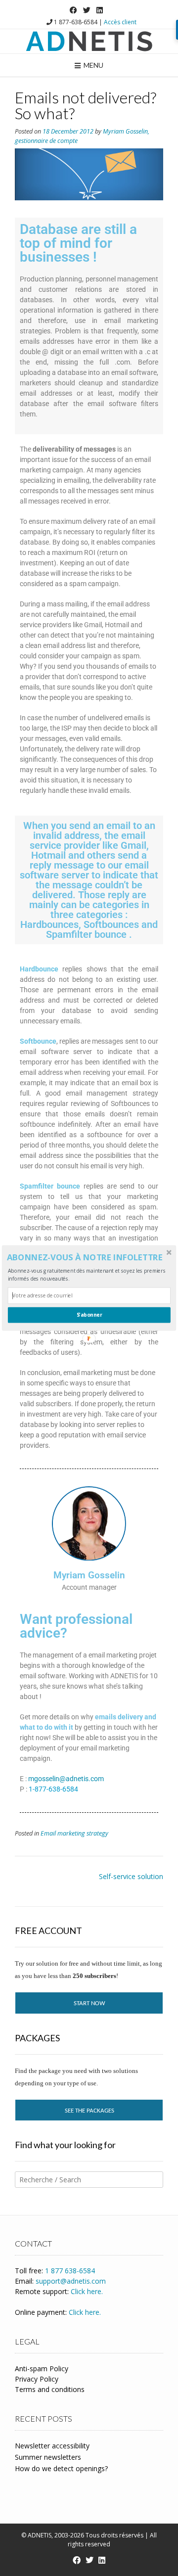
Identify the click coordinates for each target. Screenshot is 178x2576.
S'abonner (89, 1315)
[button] (88, 1258)
